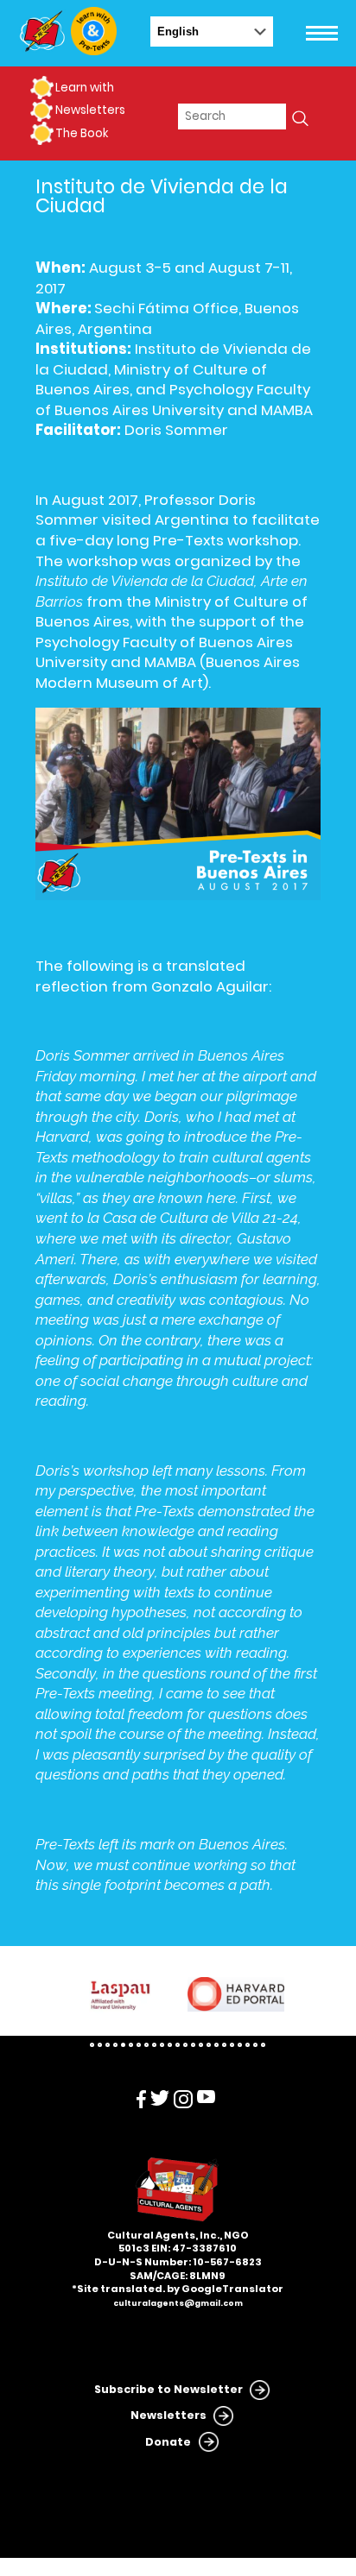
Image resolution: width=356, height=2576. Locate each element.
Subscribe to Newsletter (168, 2389)
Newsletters (90, 110)
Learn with (85, 88)
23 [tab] (263, 2045)
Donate (168, 2442)
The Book (82, 133)
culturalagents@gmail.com (178, 2303)
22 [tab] (255, 2045)
